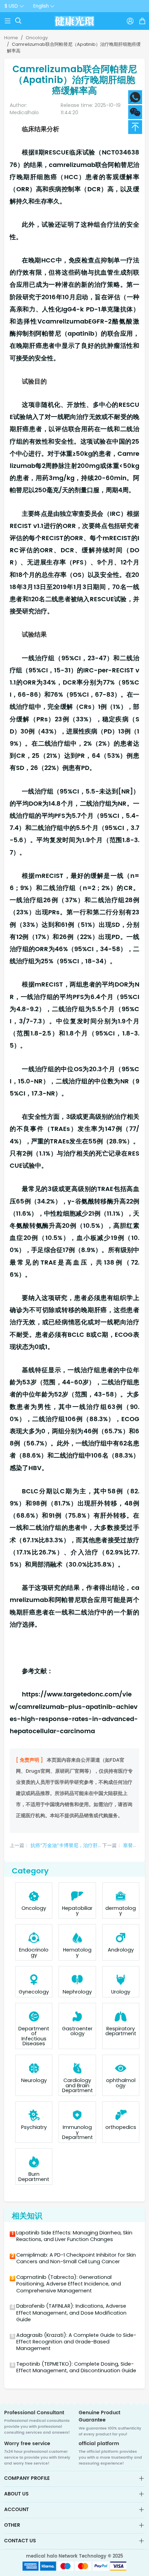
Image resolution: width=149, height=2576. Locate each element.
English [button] (41, 6)
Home (11, 38)
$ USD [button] (11, 6)
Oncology (37, 38)
